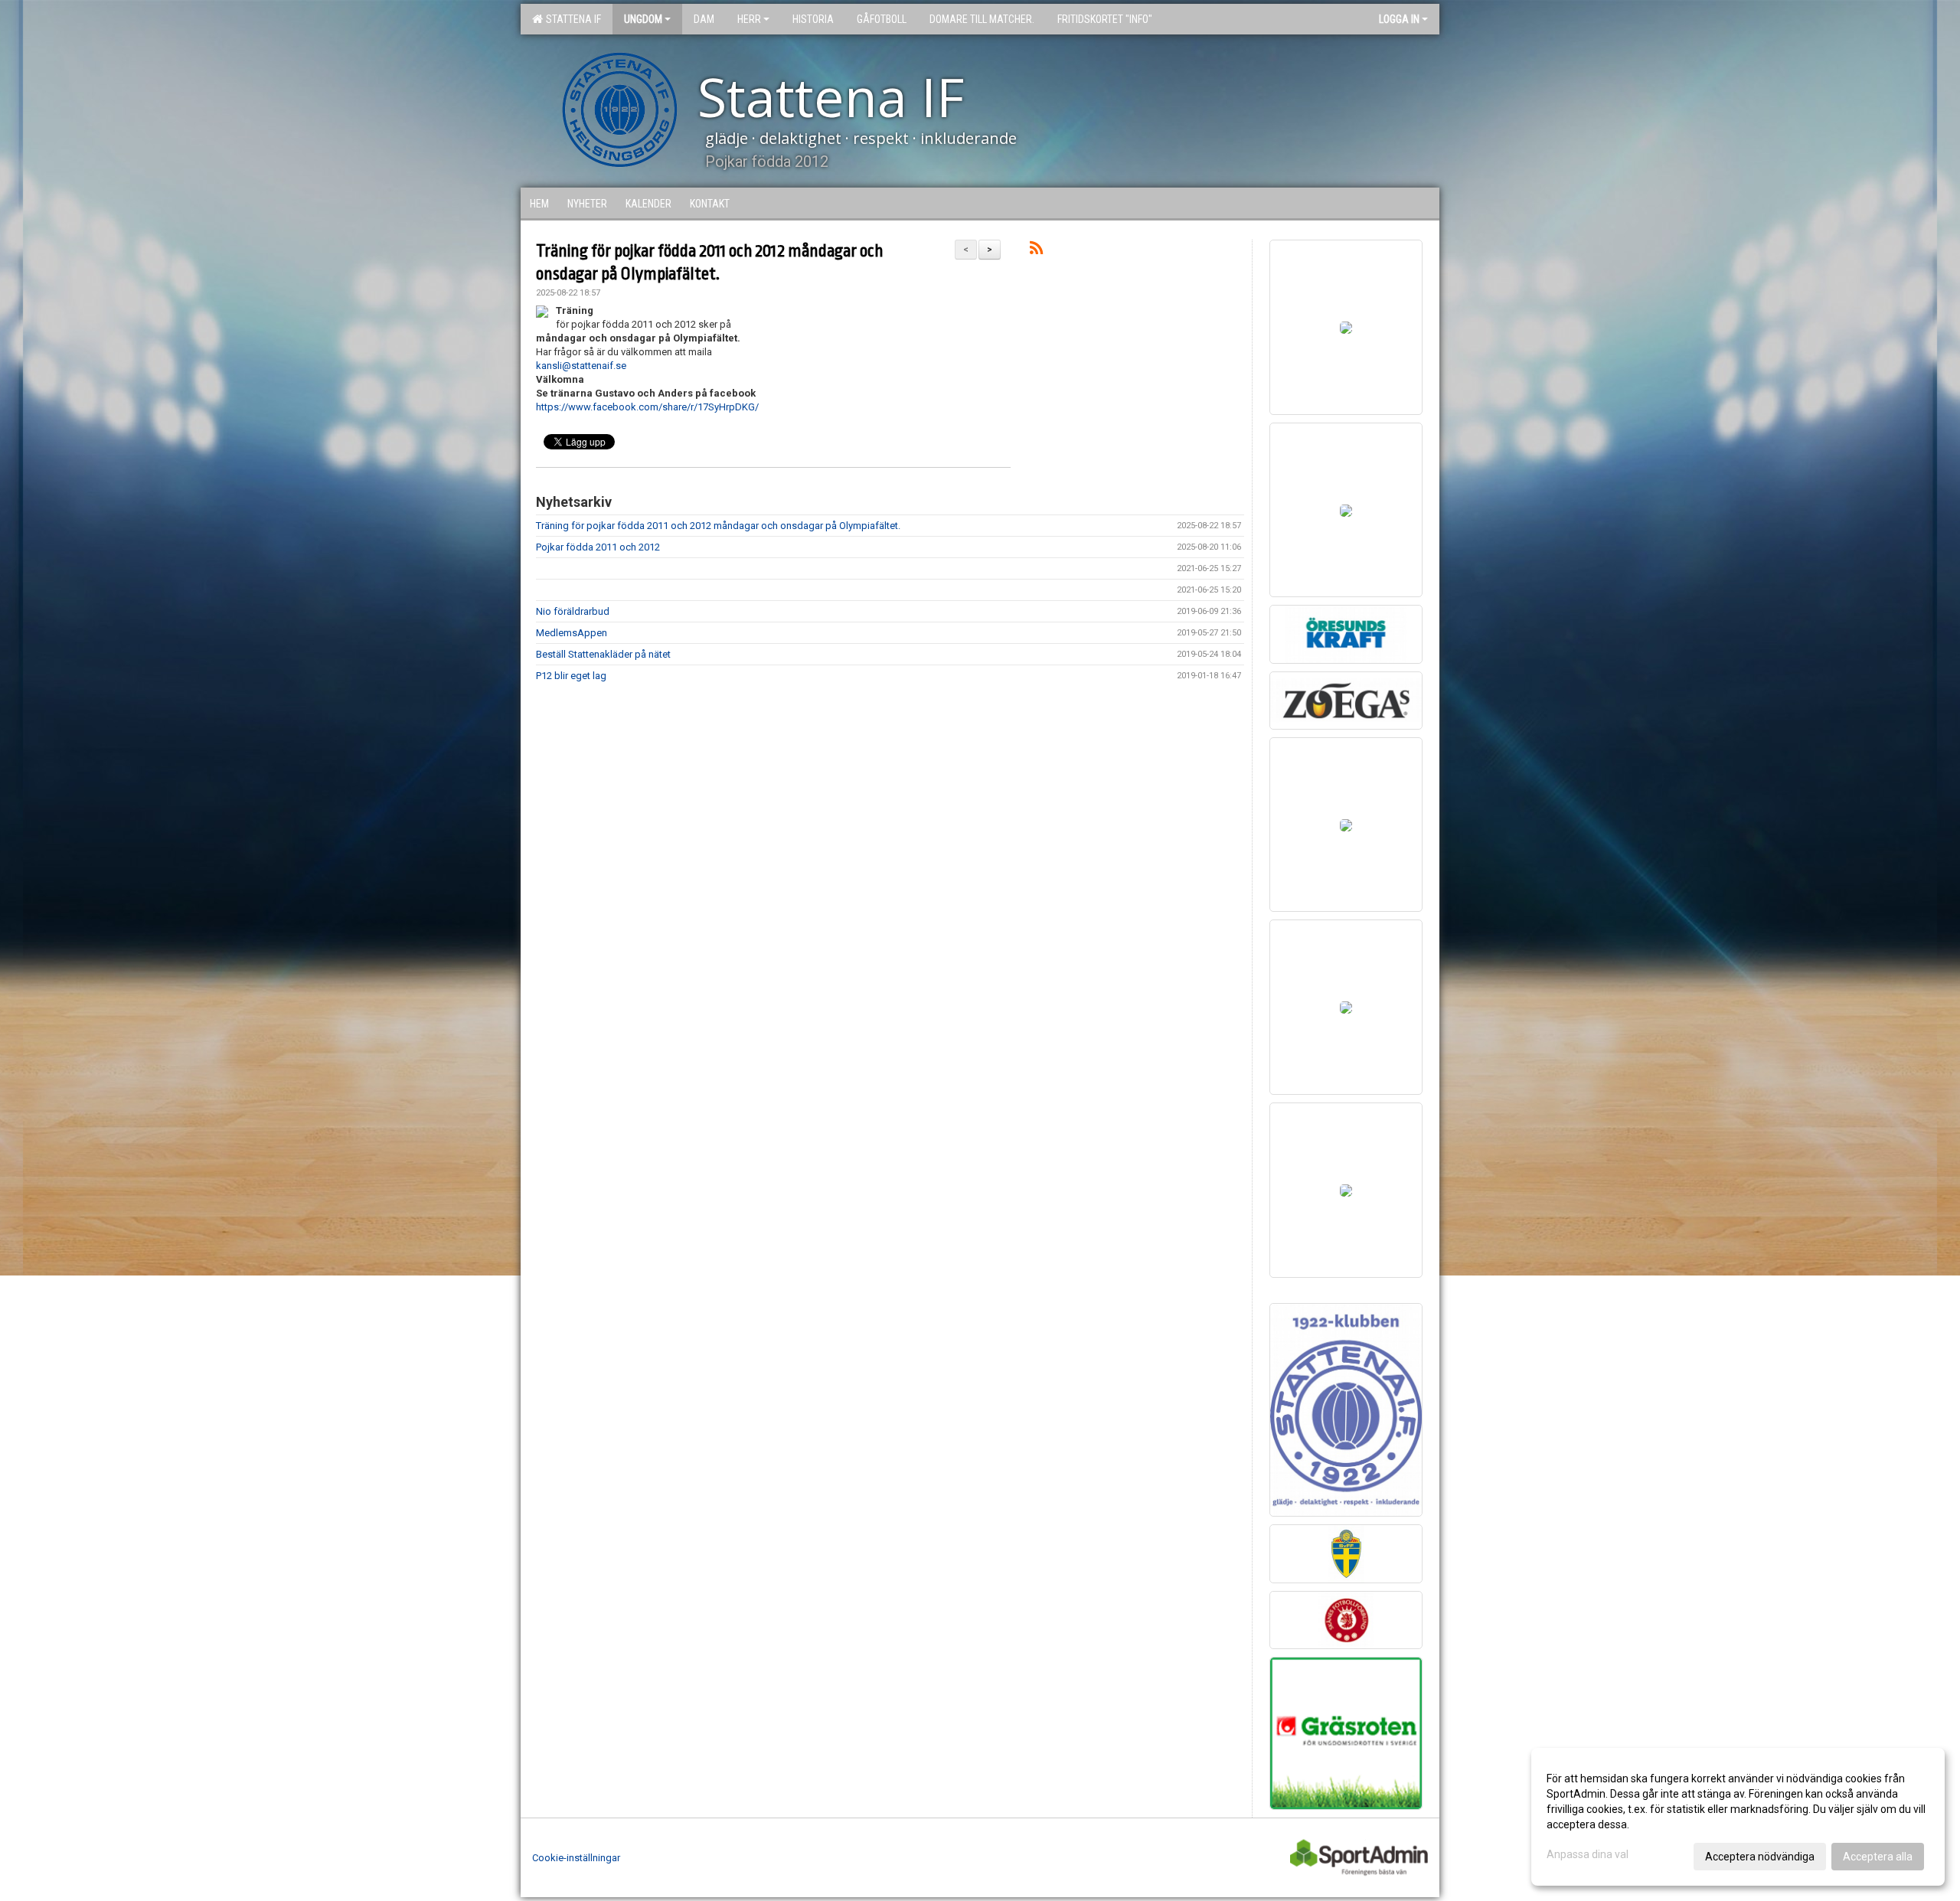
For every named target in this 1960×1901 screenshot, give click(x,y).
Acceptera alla (1878, 1857)
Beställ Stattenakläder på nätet (603, 654)
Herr (749, 19)
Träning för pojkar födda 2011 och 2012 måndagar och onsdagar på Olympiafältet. (718, 526)
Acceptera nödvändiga (1760, 1857)
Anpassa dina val (1588, 1854)
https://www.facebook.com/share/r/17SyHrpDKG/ (647, 407)
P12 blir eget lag (571, 676)
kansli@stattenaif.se (581, 366)
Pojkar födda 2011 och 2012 (598, 547)
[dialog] (1738, 1817)
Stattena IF (571, 19)
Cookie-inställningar (576, 1858)
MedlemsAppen (572, 633)
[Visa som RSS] (1036, 251)
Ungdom (643, 19)
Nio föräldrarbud (573, 611)
